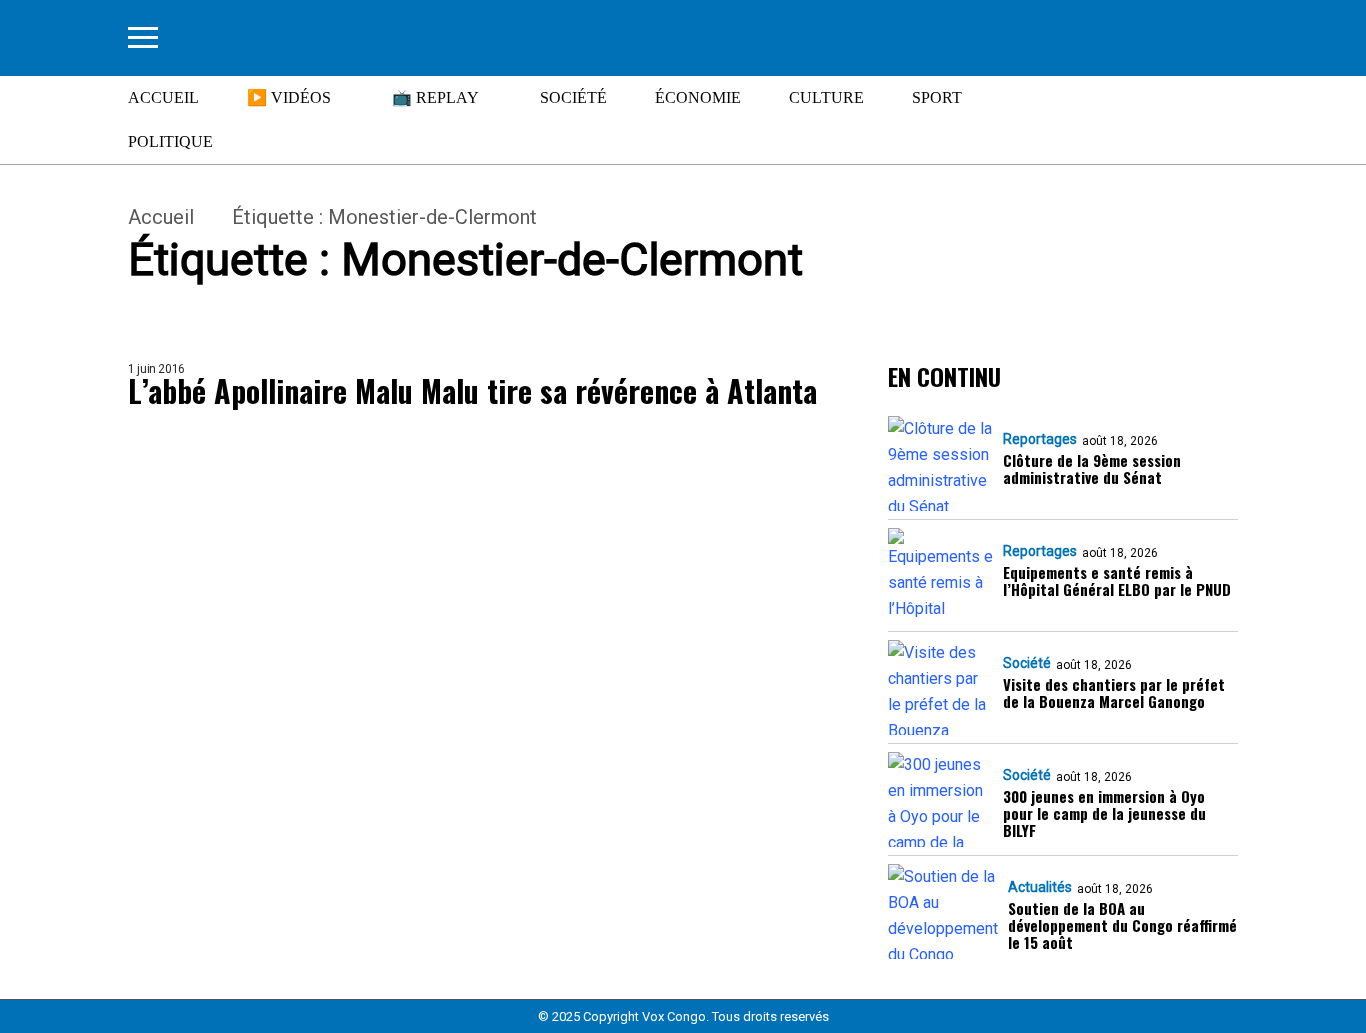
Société (573, 97)
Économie (698, 97)
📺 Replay (435, 97)
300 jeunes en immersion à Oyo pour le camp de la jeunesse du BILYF (1104, 814)
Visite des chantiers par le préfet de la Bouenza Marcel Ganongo (1114, 693)
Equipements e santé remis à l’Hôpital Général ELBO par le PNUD (1117, 581)
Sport (937, 97)
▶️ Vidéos (289, 97)
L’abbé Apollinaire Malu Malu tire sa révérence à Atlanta (472, 391)
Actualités (1040, 887)
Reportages (1040, 439)
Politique (170, 141)
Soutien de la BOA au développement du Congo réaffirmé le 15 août (1122, 926)
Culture (826, 97)
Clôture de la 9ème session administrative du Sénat (1092, 469)
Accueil (163, 97)
